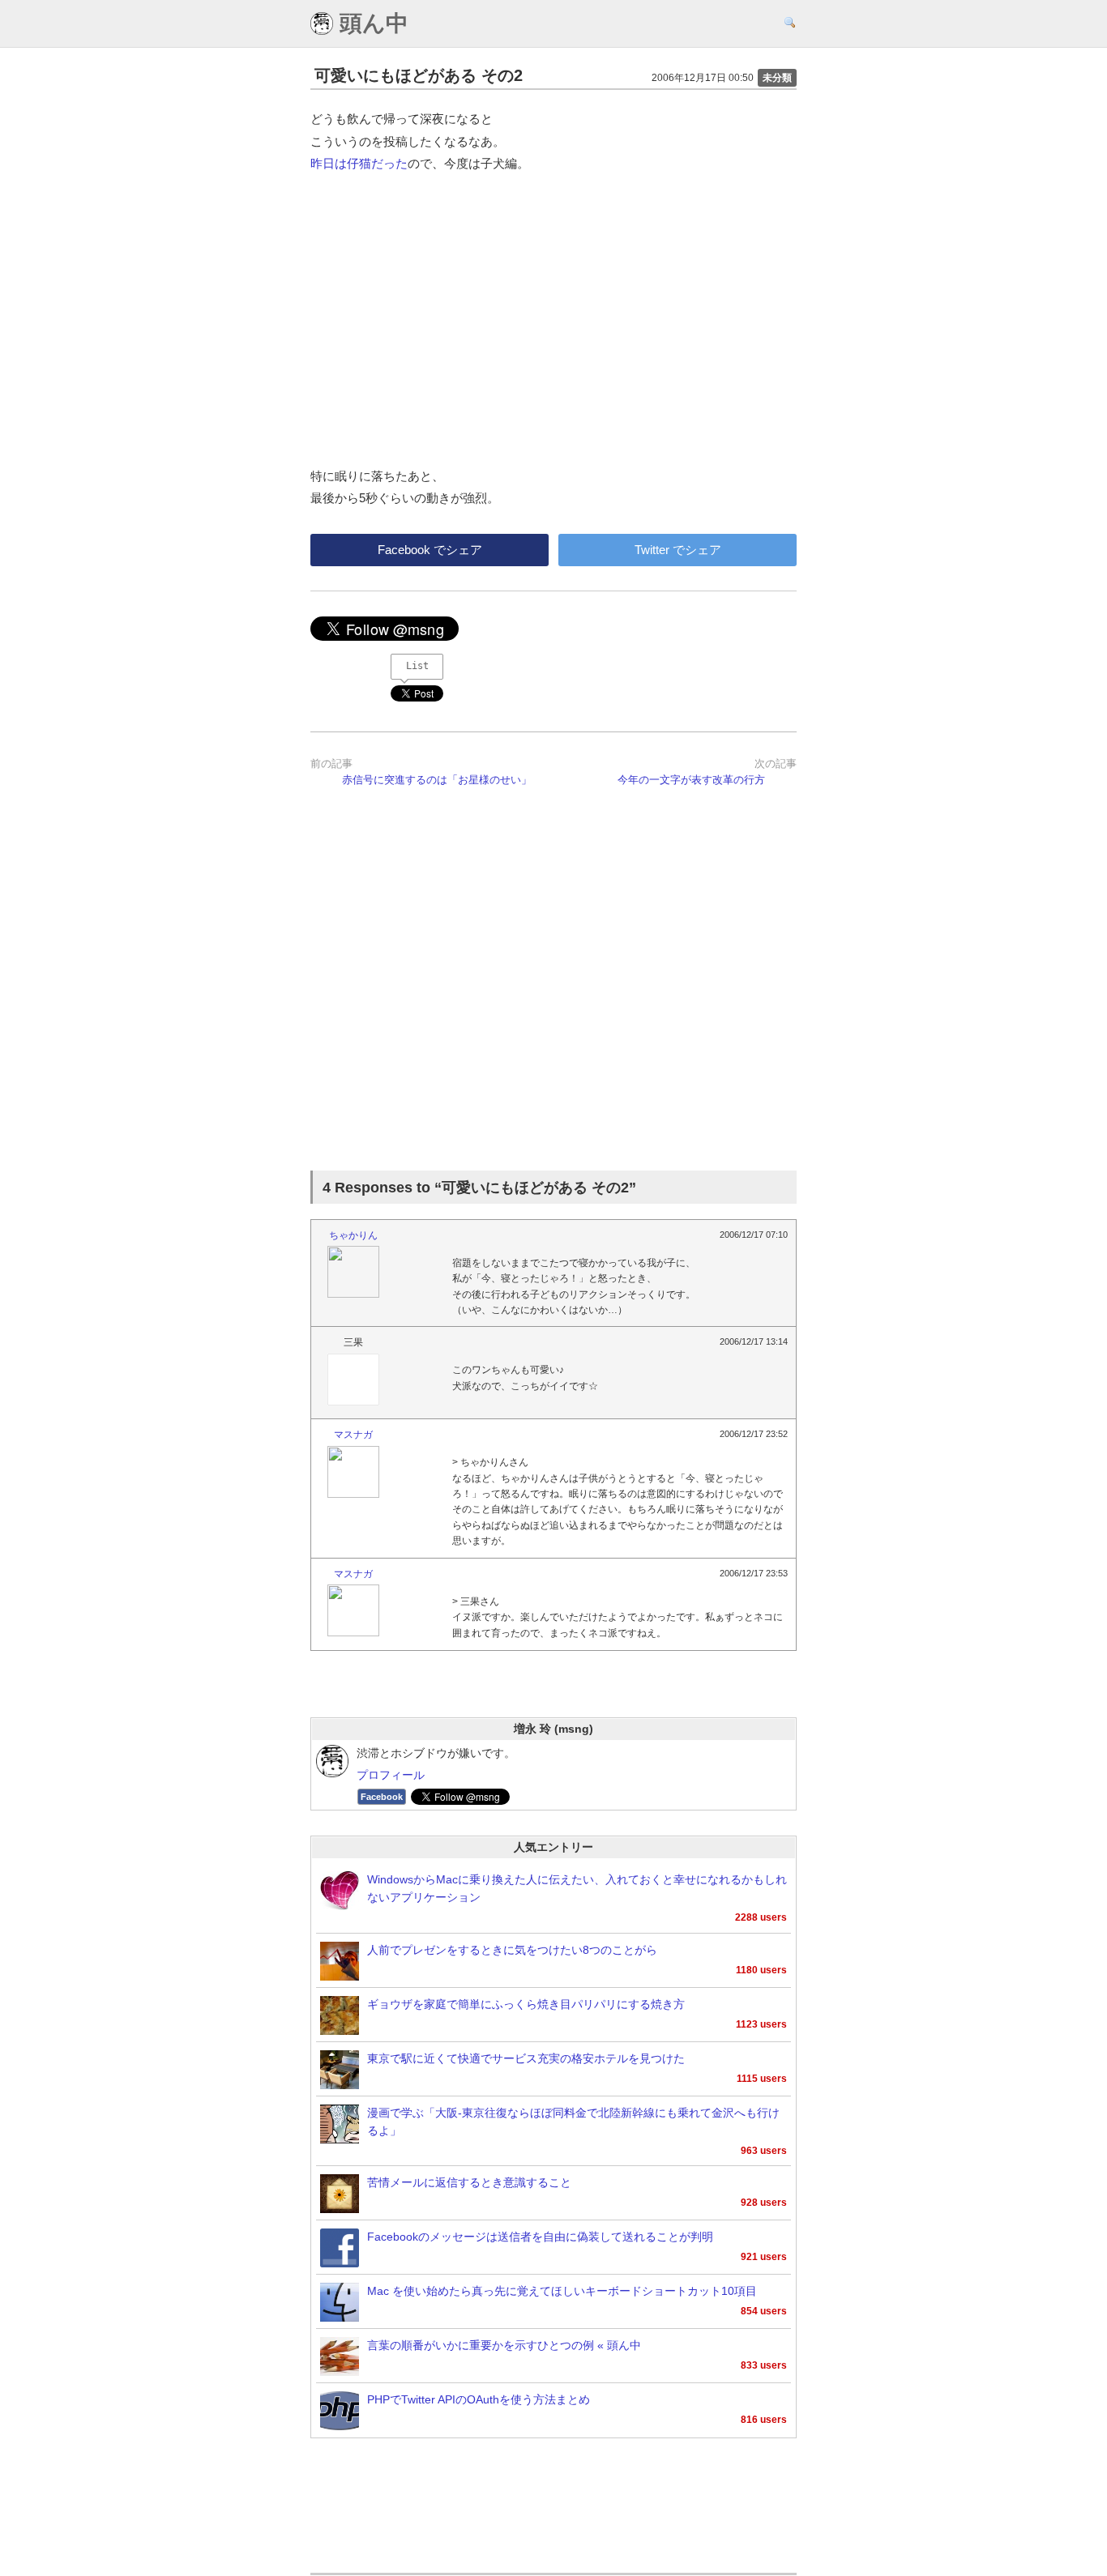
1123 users (761, 2024)
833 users (764, 2365)
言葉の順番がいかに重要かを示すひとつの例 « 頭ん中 (504, 2346)
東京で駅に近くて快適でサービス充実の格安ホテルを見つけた (526, 2059)
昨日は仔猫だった (359, 163)
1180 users (761, 1970)
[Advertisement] (553, 988)
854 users (764, 2311)
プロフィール (391, 1775)
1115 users (762, 2079)
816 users (764, 2420)
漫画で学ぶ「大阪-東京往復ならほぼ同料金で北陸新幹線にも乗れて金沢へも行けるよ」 (573, 2122)
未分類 (777, 78)
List (417, 666)
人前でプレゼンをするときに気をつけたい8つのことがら (512, 1950)
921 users (764, 2257)
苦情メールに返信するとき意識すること (469, 2183)
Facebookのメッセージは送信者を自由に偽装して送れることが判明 (540, 2237)
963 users (764, 2151)
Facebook (382, 1797)
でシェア (430, 550)
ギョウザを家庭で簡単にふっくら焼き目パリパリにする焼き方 (526, 2005)
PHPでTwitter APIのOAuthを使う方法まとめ (479, 2400)
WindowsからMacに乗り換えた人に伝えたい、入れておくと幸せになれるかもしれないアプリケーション (577, 1889)
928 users (764, 2203)
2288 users (761, 1917)
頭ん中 (371, 23)
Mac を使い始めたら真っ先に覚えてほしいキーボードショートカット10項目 (562, 2291)
